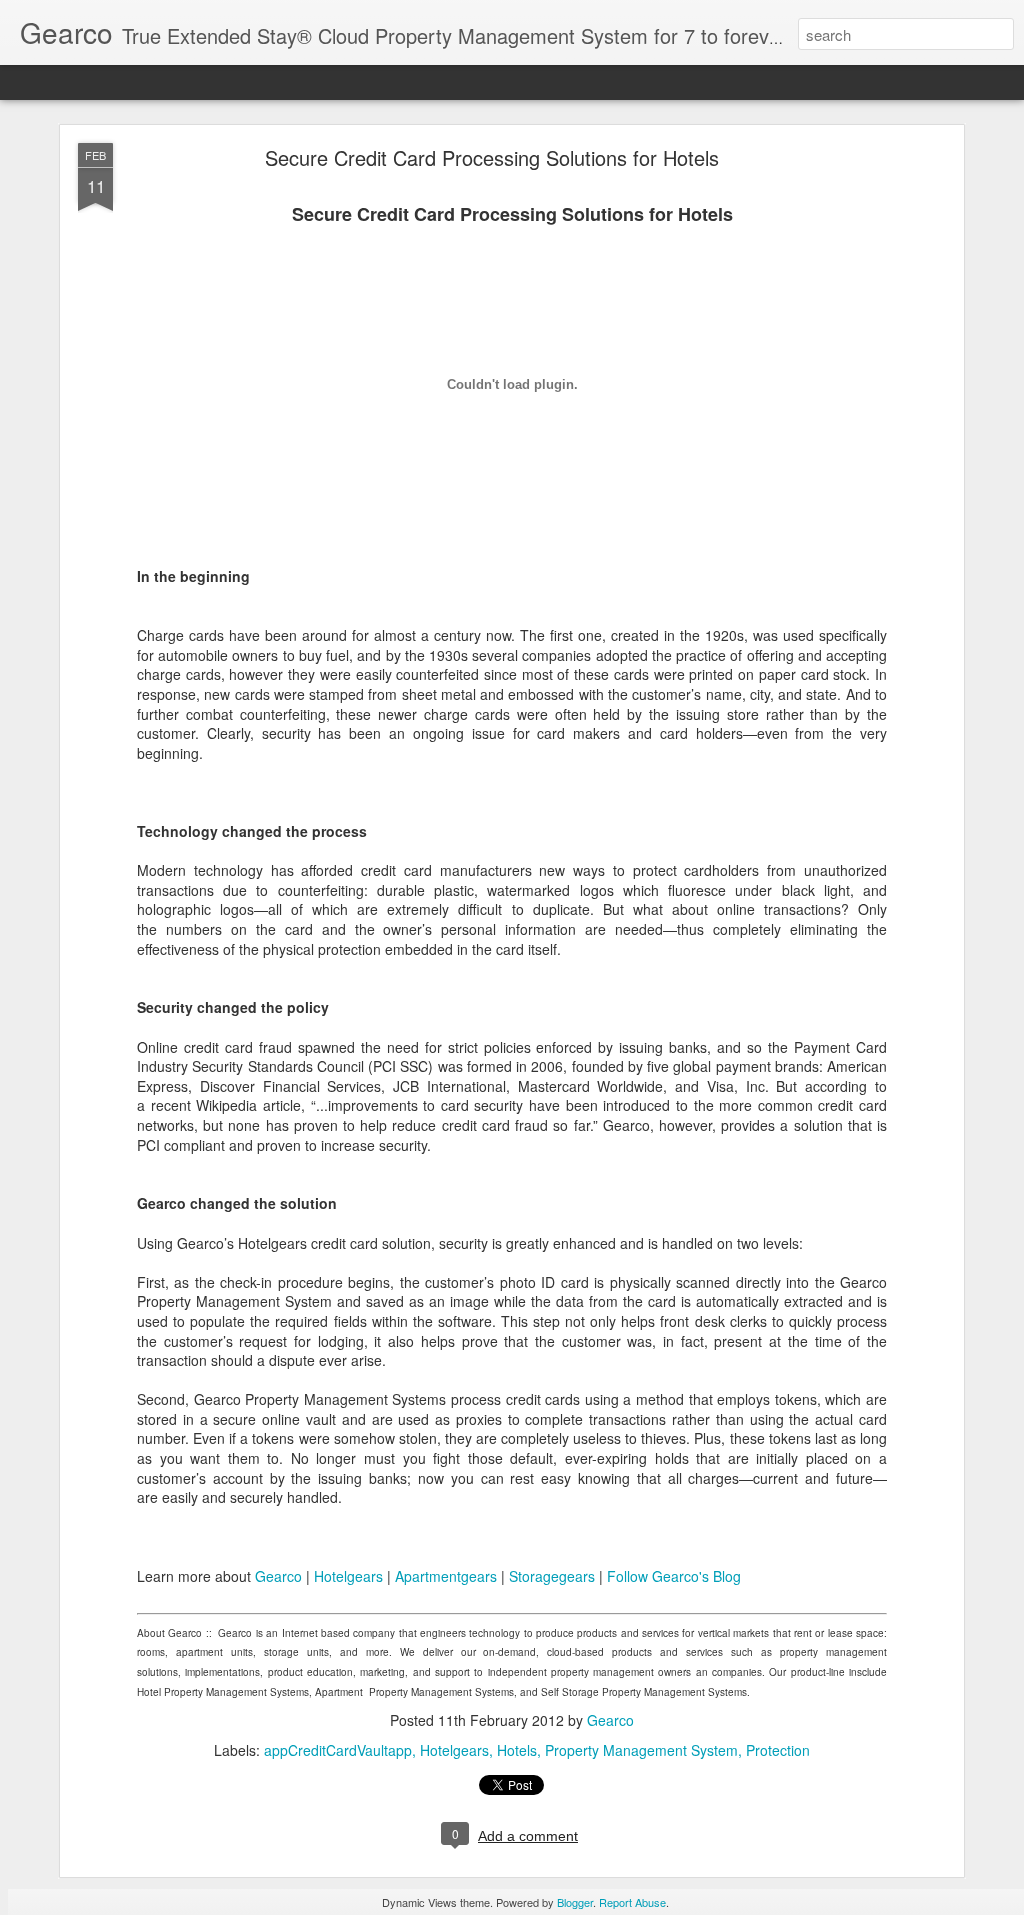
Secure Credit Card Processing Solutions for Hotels (492, 157)
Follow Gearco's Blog (674, 1576)
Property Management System (641, 1750)
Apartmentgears (446, 1576)
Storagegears (552, 1576)
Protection (778, 1750)
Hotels (517, 1750)
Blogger (575, 1902)
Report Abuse (632, 1902)
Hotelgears (348, 1576)
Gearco (278, 1576)
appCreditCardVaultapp (338, 1750)
